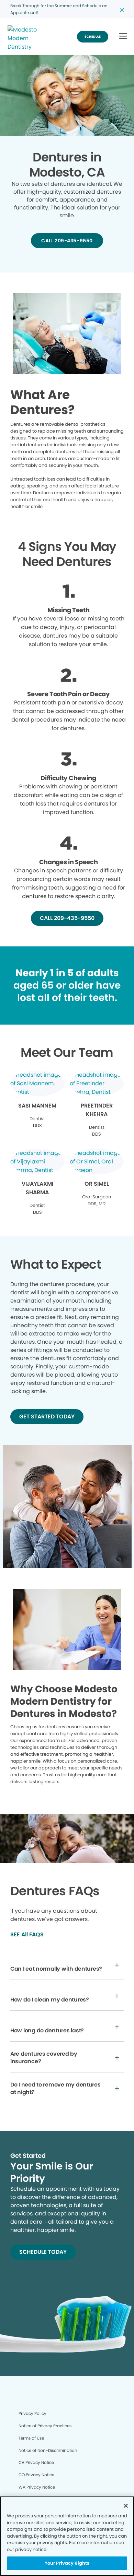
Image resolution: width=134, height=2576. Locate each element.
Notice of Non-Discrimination (48, 2450)
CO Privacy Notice (36, 2475)
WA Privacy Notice (37, 2487)
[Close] (126, 2506)
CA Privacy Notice (36, 2462)
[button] (123, 37)
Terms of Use (31, 2438)
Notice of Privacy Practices (45, 2426)
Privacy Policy (32, 2413)
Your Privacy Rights (67, 2563)
